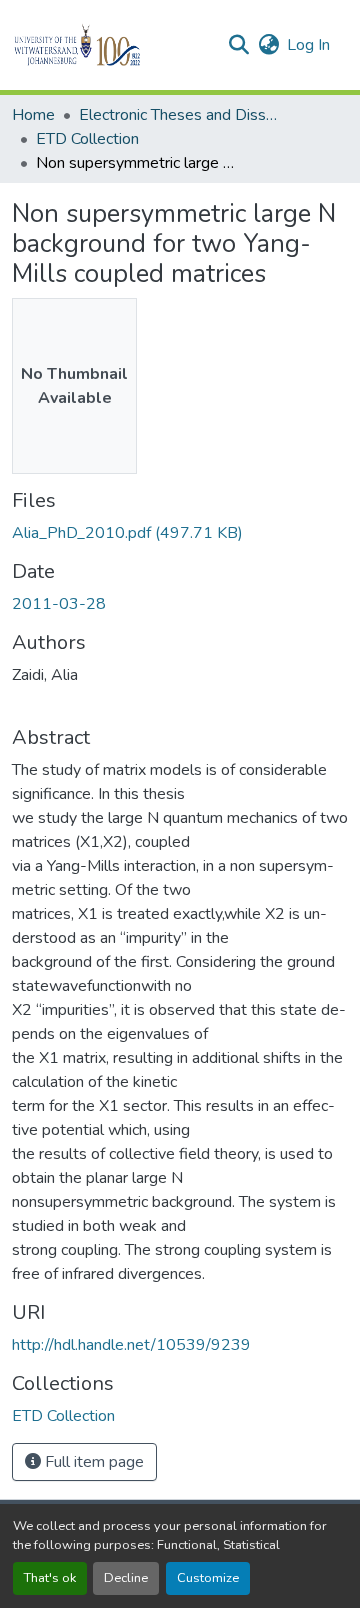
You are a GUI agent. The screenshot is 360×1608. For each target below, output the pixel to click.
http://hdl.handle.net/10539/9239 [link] (131, 1345)
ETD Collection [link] (87, 139)
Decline (126, 1578)
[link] (180, 533)
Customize (208, 1578)
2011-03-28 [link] (59, 604)
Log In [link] (308, 45)
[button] (111, 45)
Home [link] (33, 115)
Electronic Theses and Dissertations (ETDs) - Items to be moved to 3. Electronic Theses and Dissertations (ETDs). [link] (179, 115)
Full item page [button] (92, 1462)
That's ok (50, 1578)
